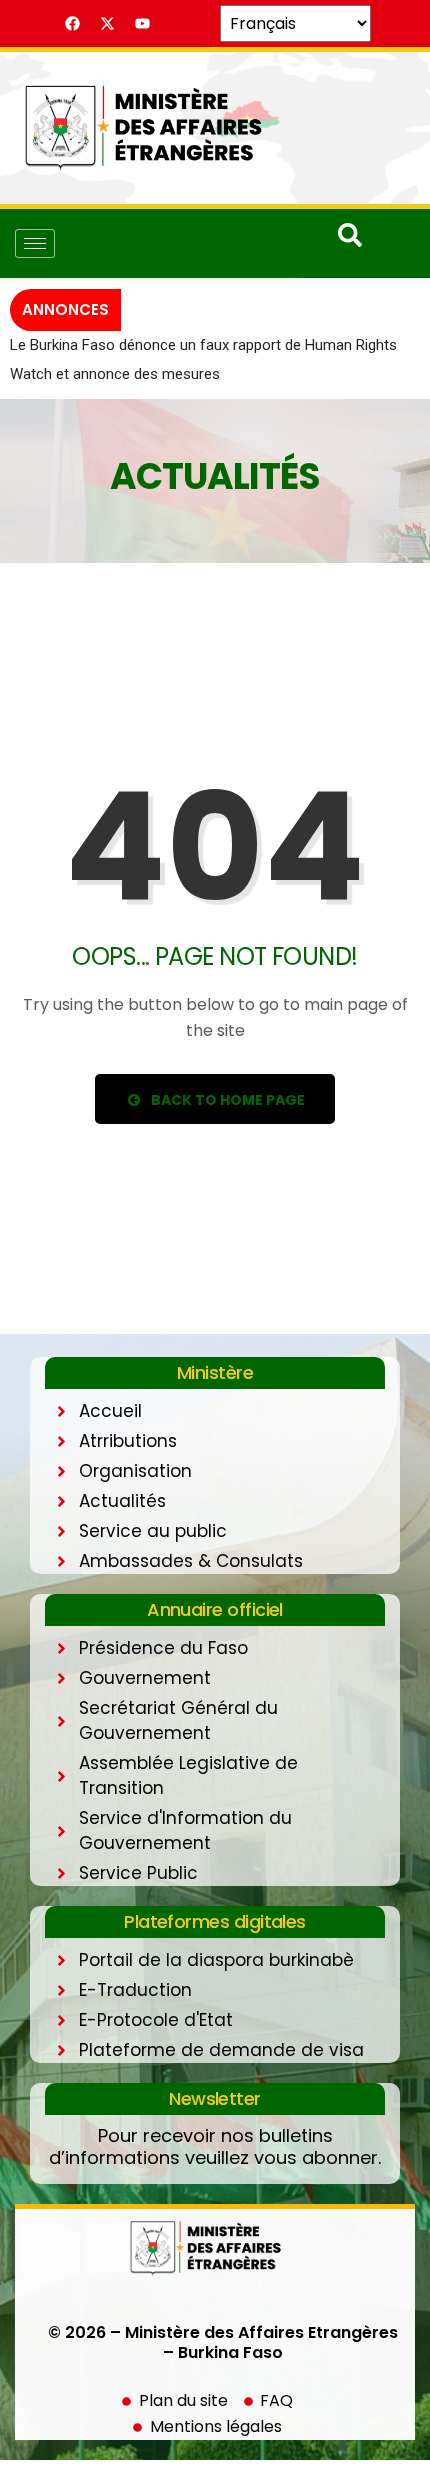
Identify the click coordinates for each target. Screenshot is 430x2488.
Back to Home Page (226, 1128)
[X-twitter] (108, 24)
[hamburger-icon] (35, 243)
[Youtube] (143, 24)
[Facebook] (73, 24)
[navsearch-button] (350, 242)
